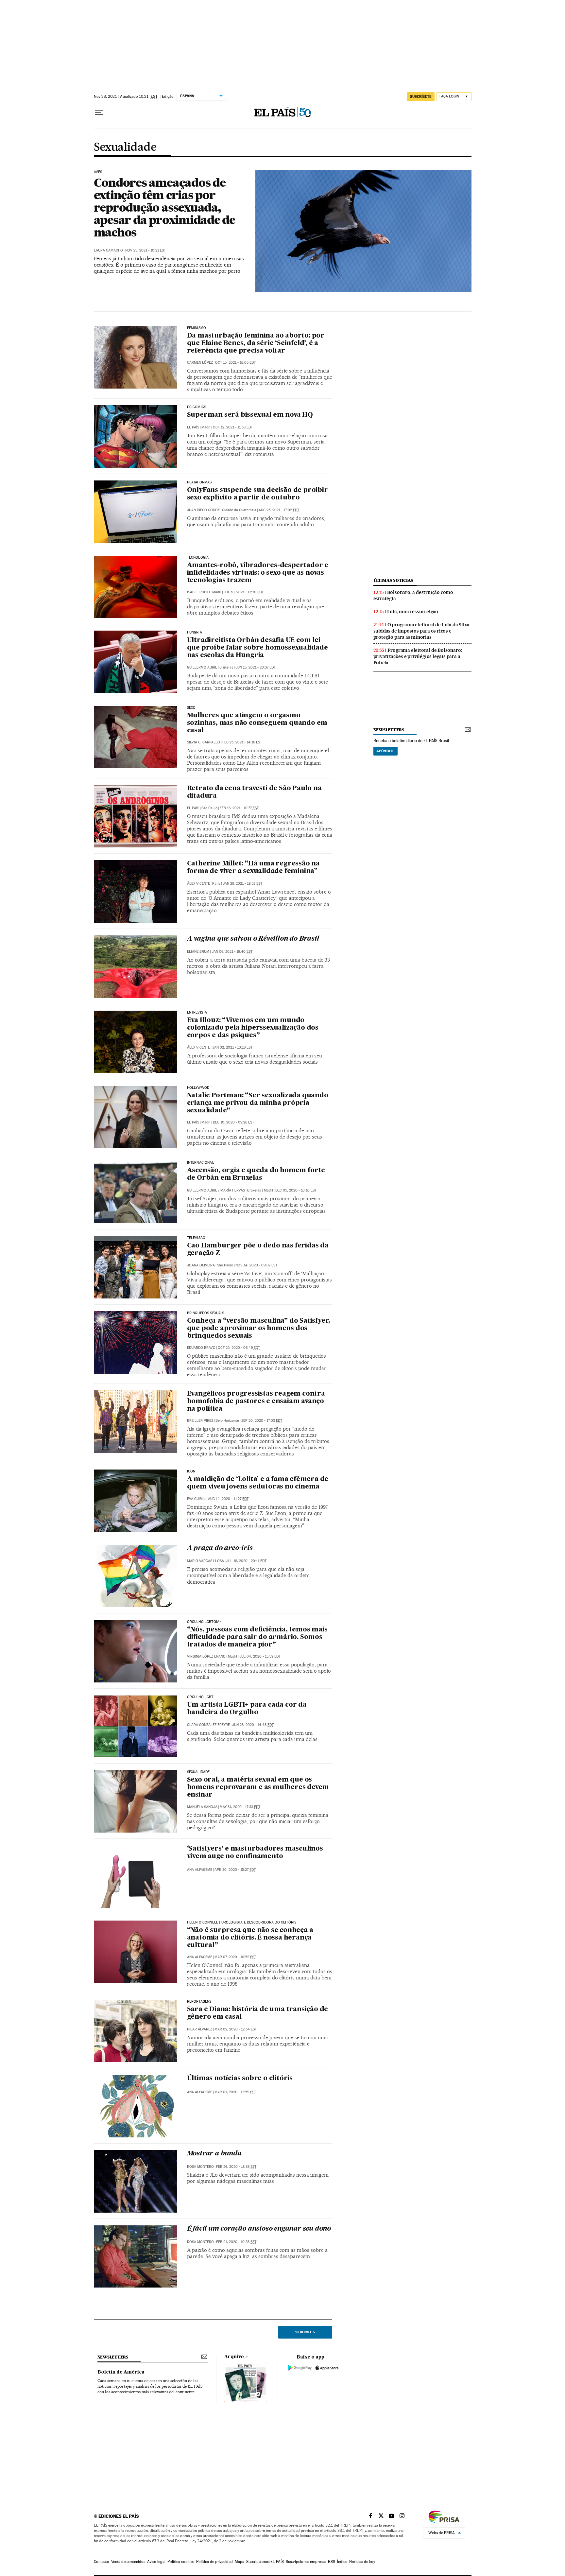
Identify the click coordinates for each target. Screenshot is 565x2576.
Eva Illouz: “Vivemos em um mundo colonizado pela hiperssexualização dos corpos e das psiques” (253, 1028)
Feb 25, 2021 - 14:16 (242, 742)
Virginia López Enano (206, 1656)
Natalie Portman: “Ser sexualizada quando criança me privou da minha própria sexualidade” (258, 1103)
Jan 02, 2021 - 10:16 (232, 1047)
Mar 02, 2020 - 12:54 (236, 2029)
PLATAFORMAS (199, 482)
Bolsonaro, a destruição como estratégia (413, 595)
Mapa (240, 2562)
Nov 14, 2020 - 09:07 (256, 1265)
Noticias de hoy (362, 2562)
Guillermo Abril (202, 667)
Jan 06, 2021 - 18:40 (232, 952)
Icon (191, 1471)
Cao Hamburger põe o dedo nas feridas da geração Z (258, 1250)
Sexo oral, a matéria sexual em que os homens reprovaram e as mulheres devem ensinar (258, 1787)
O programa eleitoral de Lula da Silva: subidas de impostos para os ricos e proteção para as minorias (422, 631)
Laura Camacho (108, 250)
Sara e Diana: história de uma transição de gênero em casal (258, 2013)
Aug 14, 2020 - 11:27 (228, 1499)
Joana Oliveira (201, 1265)
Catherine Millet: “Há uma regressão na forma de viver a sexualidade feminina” (253, 868)
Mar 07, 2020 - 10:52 (235, 1957)
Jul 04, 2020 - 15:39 (260, 1656)
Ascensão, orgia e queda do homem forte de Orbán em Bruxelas (256, 1174)
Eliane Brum (198, 952)
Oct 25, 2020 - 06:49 (239, 1348)
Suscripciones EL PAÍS (265, 2562)
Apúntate (385, 751)
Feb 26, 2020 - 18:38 (236, 2167)
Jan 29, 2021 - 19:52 (242, 884)
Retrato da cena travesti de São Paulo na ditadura (254, 792)
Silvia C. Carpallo (204, 742)
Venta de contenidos (128, 2562)
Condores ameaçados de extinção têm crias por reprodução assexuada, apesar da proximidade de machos (164, 207)
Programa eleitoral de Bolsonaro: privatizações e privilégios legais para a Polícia (418, 656)
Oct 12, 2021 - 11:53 (233, 427)
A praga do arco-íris (220, 1548)
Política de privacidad (214, 2562)
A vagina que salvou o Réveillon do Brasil (253, 939)
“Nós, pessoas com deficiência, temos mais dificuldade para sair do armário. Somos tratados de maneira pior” (257, 1637)
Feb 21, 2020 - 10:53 (236, 2242)
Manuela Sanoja (202, 1807)
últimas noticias (393, 580)
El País (193, 427)
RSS (332, 2562)
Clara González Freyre (208, 1725)
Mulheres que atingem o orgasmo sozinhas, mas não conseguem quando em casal (257, 723)
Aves (98, 172)
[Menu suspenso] (99, 113)
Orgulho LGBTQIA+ (204, 1622)
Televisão (196, 1238)
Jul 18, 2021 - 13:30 (244, 592)
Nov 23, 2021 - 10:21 (146, 250)
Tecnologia (198, 558)
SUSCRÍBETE (421, 96)
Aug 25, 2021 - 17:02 (279, 510)
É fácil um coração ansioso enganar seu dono (259, 2229)
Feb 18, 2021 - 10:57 (239, 808)
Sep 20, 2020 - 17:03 (262, 1421)
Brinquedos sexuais (205, 1313)
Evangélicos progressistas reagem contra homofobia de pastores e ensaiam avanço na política (256, 1401)
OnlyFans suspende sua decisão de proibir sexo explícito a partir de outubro (257, 494)
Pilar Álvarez (200, 2029)
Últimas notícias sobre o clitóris (240, 2079)
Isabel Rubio (198, 592)
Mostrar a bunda (214, 2154)
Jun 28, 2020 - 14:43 (253, 1725)
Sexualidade (125, 148)
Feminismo (197, 328)
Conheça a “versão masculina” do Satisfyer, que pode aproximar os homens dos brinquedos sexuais (259, 1329)
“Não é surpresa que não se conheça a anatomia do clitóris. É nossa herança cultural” (250, 1938)
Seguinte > (305, 2332)
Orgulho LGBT (200, 1697)
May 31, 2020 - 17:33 (240, 1807)
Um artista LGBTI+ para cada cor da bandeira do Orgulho (247, 1709)
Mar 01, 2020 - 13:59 (235, 2092)
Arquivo (234, 2357)
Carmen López (200, 363)
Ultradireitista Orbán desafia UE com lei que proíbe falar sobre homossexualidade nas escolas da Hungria (257, 648)
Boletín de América (121, 2372)
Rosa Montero (200, 2167)
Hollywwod (198, 1088)
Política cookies (181, 2562)
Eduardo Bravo (201, 1348)
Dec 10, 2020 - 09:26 (233, 1122)
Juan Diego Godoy (203, 510)
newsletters (389, 730)
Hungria (195, 633)
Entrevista (197, 1013)
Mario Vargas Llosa (205, 1561)
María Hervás (233, 1190)
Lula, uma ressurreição (413, 612)
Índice (342, 2562)
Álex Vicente (198, 884)
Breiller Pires (200, 1421)
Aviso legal (156, 2562)
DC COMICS (197, 407)
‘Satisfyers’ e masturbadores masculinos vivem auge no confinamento (255, 1853)
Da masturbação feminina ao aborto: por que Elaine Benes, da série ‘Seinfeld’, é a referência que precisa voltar (256, 343)
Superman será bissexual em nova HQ (250, 415)
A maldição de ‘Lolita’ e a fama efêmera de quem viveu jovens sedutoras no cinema (258, 1483)
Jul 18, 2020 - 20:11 (246, 1561)
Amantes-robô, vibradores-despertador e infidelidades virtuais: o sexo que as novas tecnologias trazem (258, 573)
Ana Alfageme (200, 1870)
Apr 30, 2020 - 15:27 (235, 1870)
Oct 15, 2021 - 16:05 (235, 363)
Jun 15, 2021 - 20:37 (256, 667)
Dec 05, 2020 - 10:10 (296, 1190)
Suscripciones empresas (306, 2562)
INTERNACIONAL (201, 1163)
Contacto (102, 2562)
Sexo (191, 708)
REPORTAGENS (199, 2002)
